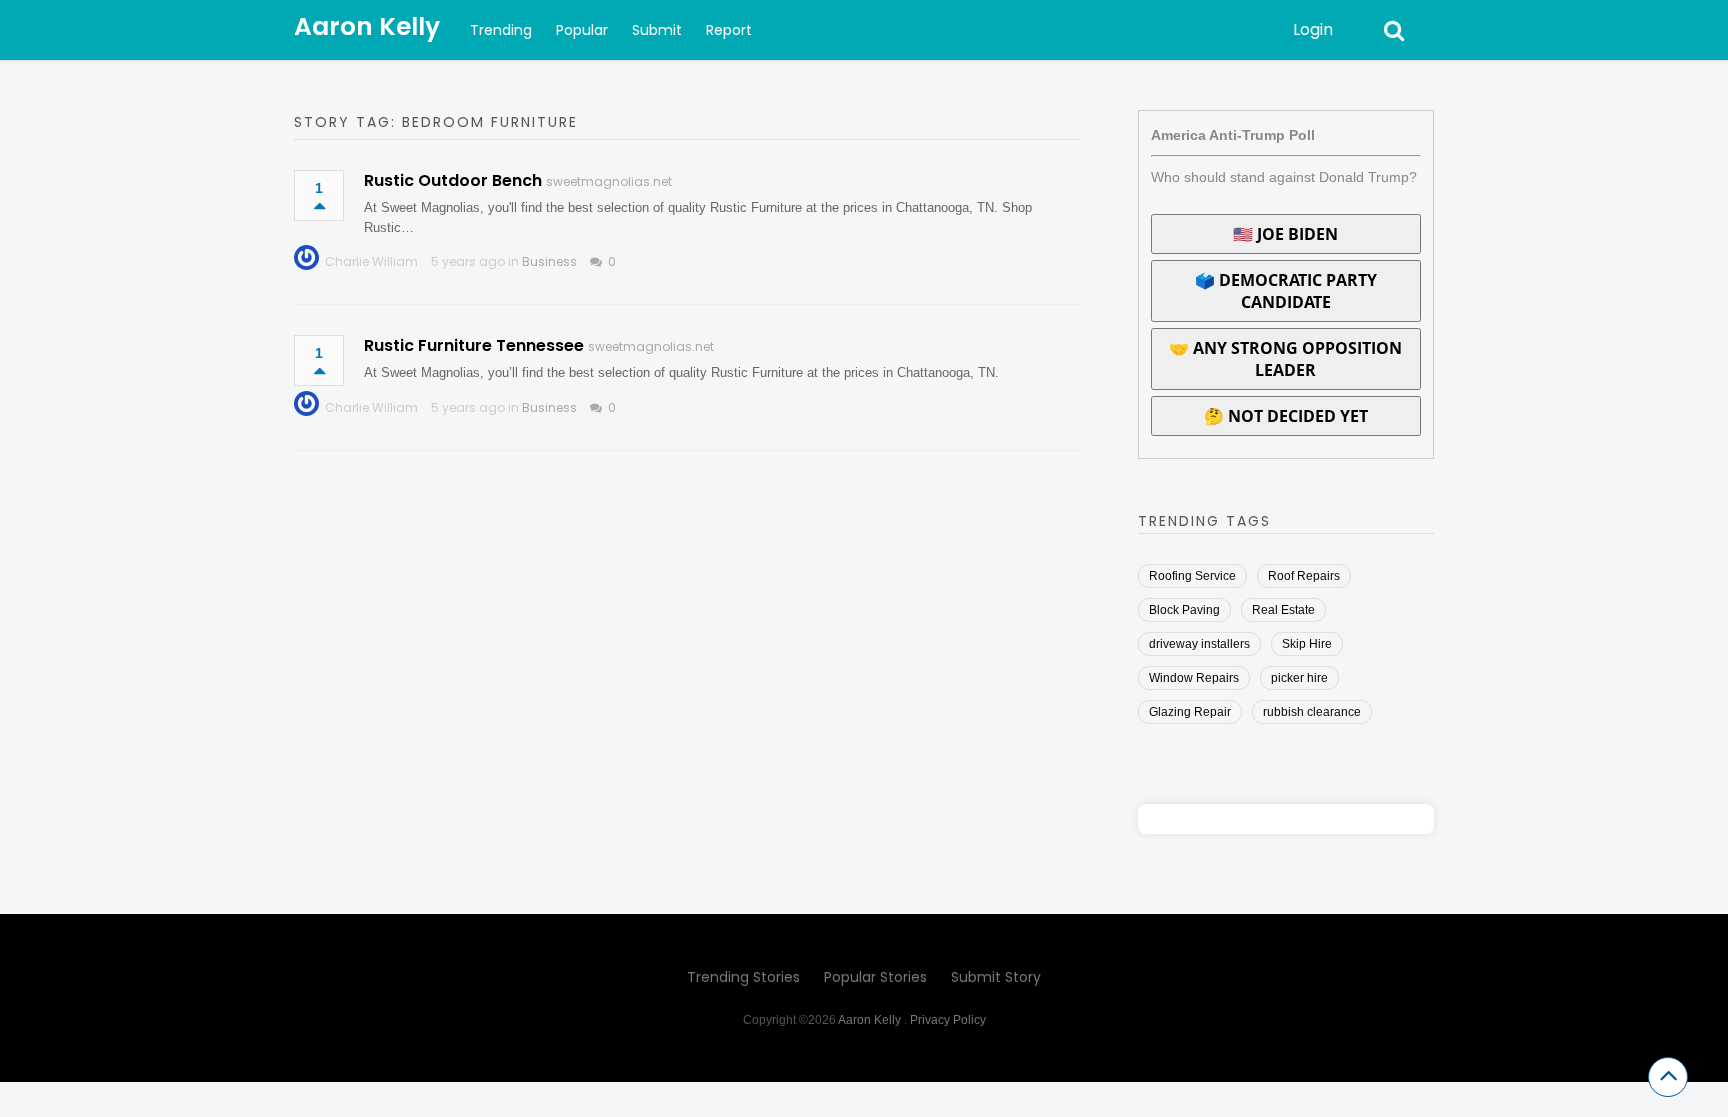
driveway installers (1199, 644)
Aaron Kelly (367, 26)
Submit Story (996, 977)
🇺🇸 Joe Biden (1285, 234)
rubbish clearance (1312, 712)
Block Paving (1184, 610)
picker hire (1299, 678)
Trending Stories (743, 977)
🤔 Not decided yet (1286, 416)
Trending (501, 30)
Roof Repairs (1304, 576)
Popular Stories (875, 977)
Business (549, 261)
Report (729, 30)
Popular (582, 30)
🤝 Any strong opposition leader (1285, 359)
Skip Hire (1307, 644)
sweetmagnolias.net (609, 181)
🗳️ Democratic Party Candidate (1286, 291)
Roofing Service (1192, 576)
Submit (657, 30)
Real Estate (1283, 610)
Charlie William (371, 261)
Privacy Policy (948, 1020)
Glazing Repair (1190, 712)
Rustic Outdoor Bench (453, 180)
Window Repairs (1194, 678)
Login (1313, 29)
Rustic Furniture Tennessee (474, 345)
